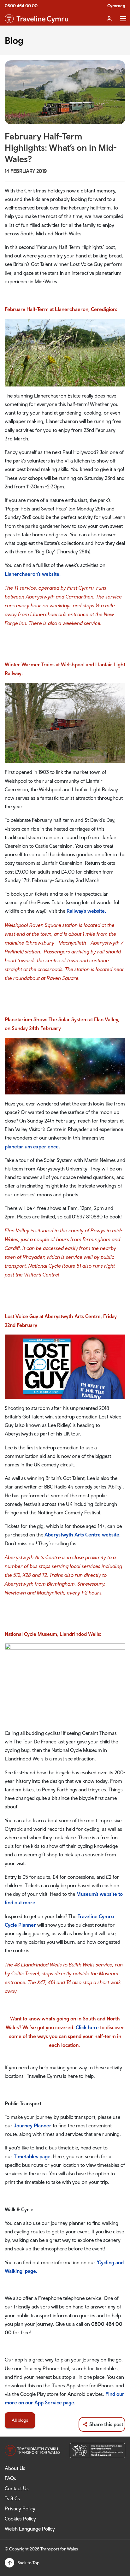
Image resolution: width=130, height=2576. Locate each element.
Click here (87, 2027)
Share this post (106, 2424)
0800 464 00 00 (21, 6)
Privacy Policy (20, 2508)
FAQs (10, 2478)
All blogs (20, 2420)
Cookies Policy (20, 2519)
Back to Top (28, 2563)
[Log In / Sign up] (109, 19)
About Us (15, 2468)
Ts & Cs (12, 2498)
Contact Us (17, 2488)
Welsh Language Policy (30, 2529)
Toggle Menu (123, 19)
